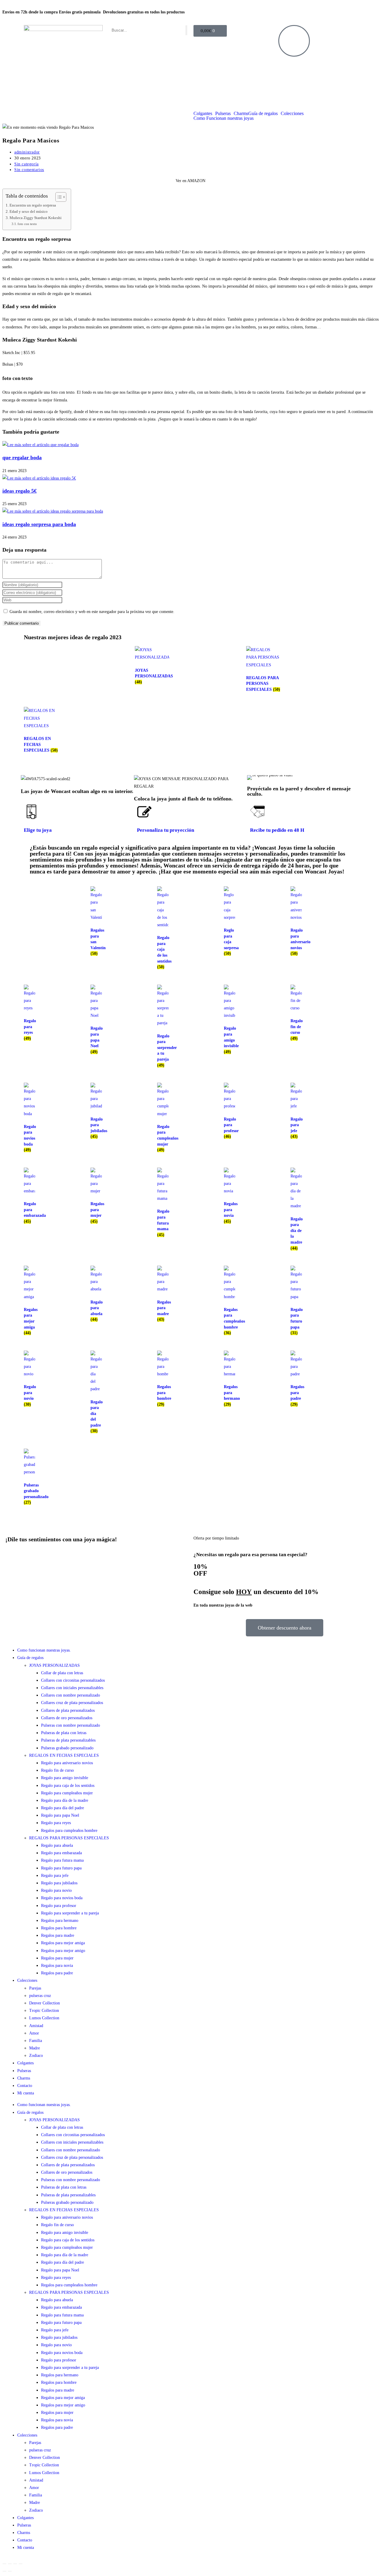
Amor (34, 2033)
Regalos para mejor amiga (63, 1943)
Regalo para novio (56, 1890)
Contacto (25, 2086)
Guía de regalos (263, 114)
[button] (253, 777)
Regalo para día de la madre (65, 1800)
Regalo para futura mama (62, 1860)
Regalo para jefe (55, 1876)
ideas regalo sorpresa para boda (39, 524)
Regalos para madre (58, 1935)
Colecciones (292, 114)
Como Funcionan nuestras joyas (224, 118)
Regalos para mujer (57, 1958)
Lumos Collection (44, 2018)
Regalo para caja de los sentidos (68, 1786)
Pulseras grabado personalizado (67, 1748)
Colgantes (203, 114)
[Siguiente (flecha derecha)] (10, 2571)
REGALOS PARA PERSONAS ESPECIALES (69, 1838)
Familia (36, 2041)
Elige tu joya (38, 830)
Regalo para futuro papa (61, 1868)
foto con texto (27, 224)
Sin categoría (26, 164)
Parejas (35, 1988)
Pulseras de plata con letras (64, 1733)
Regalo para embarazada (61, 1853)
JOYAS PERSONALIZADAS (54, 1665)
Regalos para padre (57, 1973)
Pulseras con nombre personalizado (71, 1725)
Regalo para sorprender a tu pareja (70, 1913)
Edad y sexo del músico (29, 212)
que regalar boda (22, 457)
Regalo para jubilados (59, 1883)
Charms (241, 114)
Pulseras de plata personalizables (68, 1740)
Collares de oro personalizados (67, 1718)
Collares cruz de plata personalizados (72, 1703)
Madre (35, 2048)
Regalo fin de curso (57, 1770)
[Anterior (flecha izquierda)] (4, 2571)
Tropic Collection (44, 2011)
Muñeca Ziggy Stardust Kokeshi (36, 218)
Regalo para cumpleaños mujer (67, 1793)
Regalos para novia (57, 1966)
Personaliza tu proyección (165, 830)
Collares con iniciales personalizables (72, 1688)
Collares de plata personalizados (68, 1710)
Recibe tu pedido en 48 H (277, 830)
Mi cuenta (26, 2093)
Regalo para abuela (57, 1845)
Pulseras (223, 114)
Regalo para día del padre (63, 1808)
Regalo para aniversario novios (67, 1763)
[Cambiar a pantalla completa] (10, 2564)
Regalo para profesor (59, 1906)
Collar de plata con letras (62, 1673)
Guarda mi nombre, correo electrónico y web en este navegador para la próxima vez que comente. (92, 612)
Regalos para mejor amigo (63, 1951)
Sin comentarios (29, 170)
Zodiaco (36, 2056)
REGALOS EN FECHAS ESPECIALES (64, 1755)
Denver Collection (44, 2003)
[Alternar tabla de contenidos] (58, 197)
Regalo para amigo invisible (65, 1778)
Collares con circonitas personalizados (73, 1680)
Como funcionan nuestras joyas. (44, 1650)
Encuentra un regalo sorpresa (33, 205)
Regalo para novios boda (62, 1898)
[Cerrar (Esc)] (21, 2564)
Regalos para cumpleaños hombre (69, 1831)
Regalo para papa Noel (60, 1815)
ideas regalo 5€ (19, 491)
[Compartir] (15, 2564)
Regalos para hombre (59, 1928)
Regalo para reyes (56, 1823)
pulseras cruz (40, 1996)
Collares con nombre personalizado (71, 1695)
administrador (27, 152)
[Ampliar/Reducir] (4, 2564)
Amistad (36, 2026)
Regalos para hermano (60, 1921)
